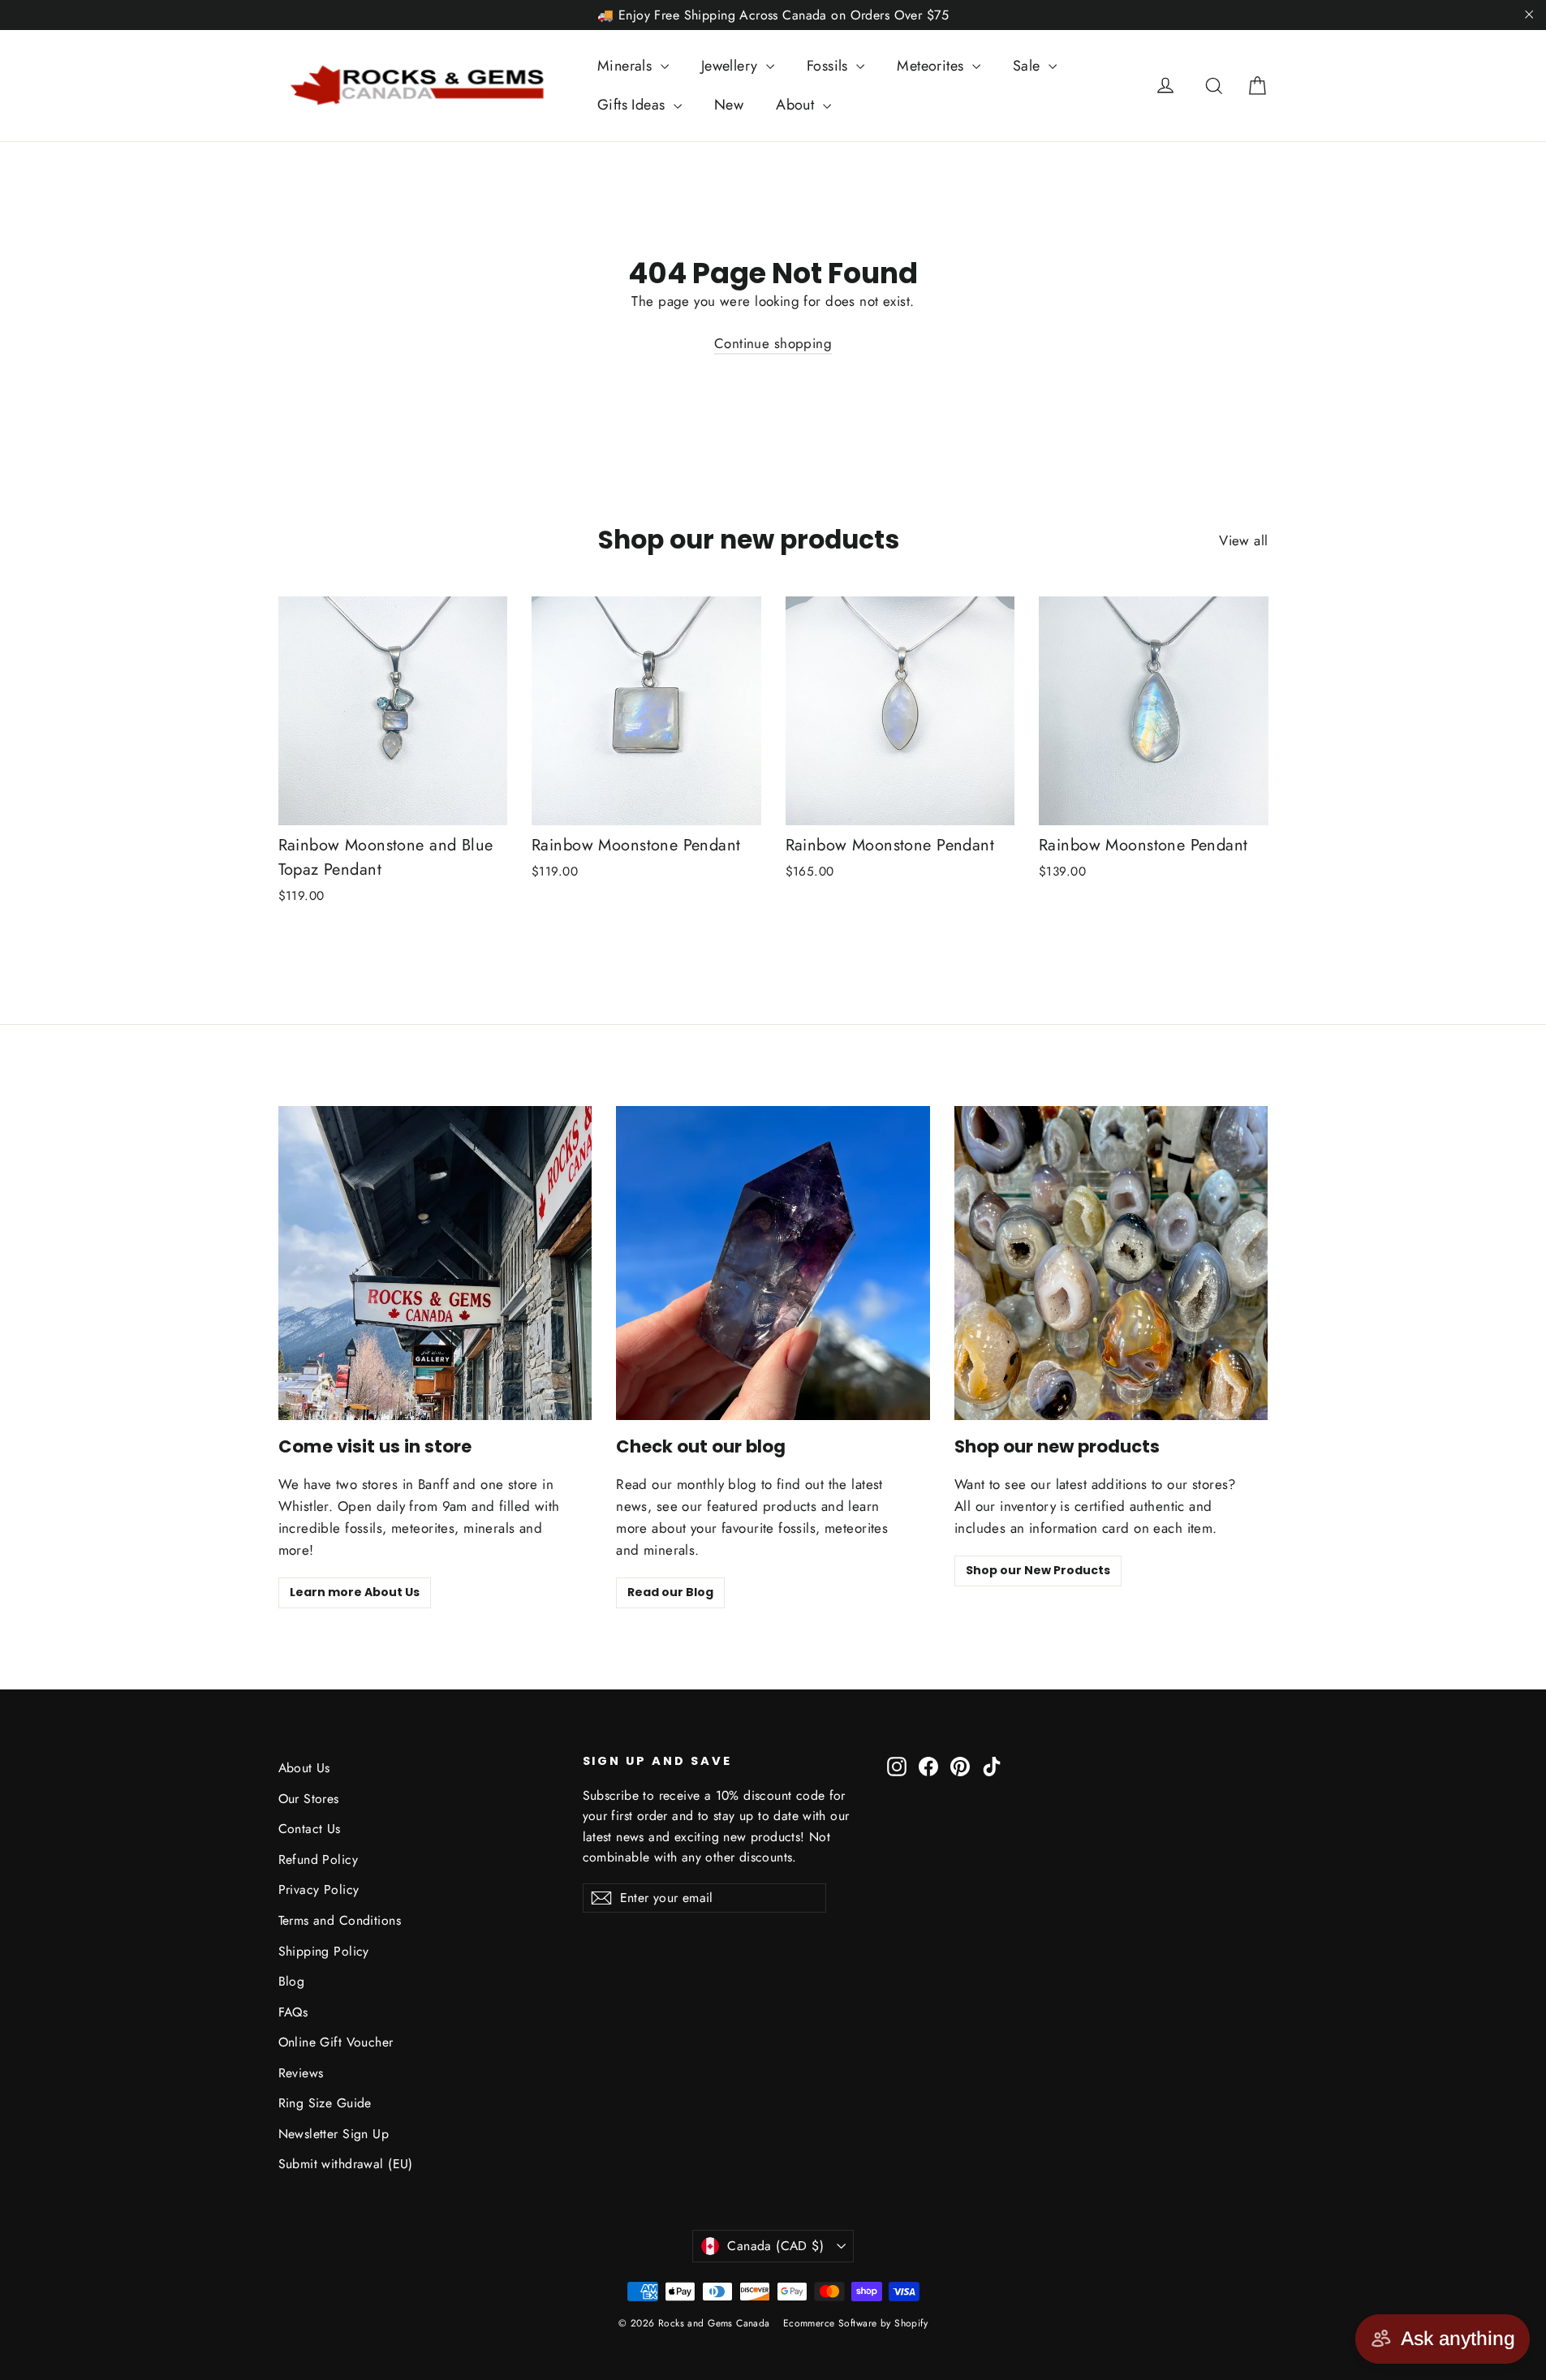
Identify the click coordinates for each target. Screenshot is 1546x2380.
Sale (1029, 66)
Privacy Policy (319, 1889)
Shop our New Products (1038, 1570)
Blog (292, 1981)
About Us (304, 1768)
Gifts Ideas (633, 105)
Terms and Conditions (340, 1920)
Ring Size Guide (325, 2103)
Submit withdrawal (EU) (346, 2164)
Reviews (301, 2073)
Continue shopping (773, 343)
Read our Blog (670, 1592)
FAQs (293, 2012)
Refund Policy (319, 1859)
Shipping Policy (324, 1951)
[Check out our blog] (773, 1263)
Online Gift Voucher (336, 2042)
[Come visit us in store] (435, 1263)
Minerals (627, 66)
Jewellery (732, 66)
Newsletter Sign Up (334, 2134)
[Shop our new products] (1111, 1263)
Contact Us (310, 1829)
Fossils (829, 66)
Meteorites (932, 66)
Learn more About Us (355, 1592)
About (797, 105)
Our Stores (309, 1799)
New (729, 105)
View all (1243, 540)
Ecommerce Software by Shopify (855, 2323)
